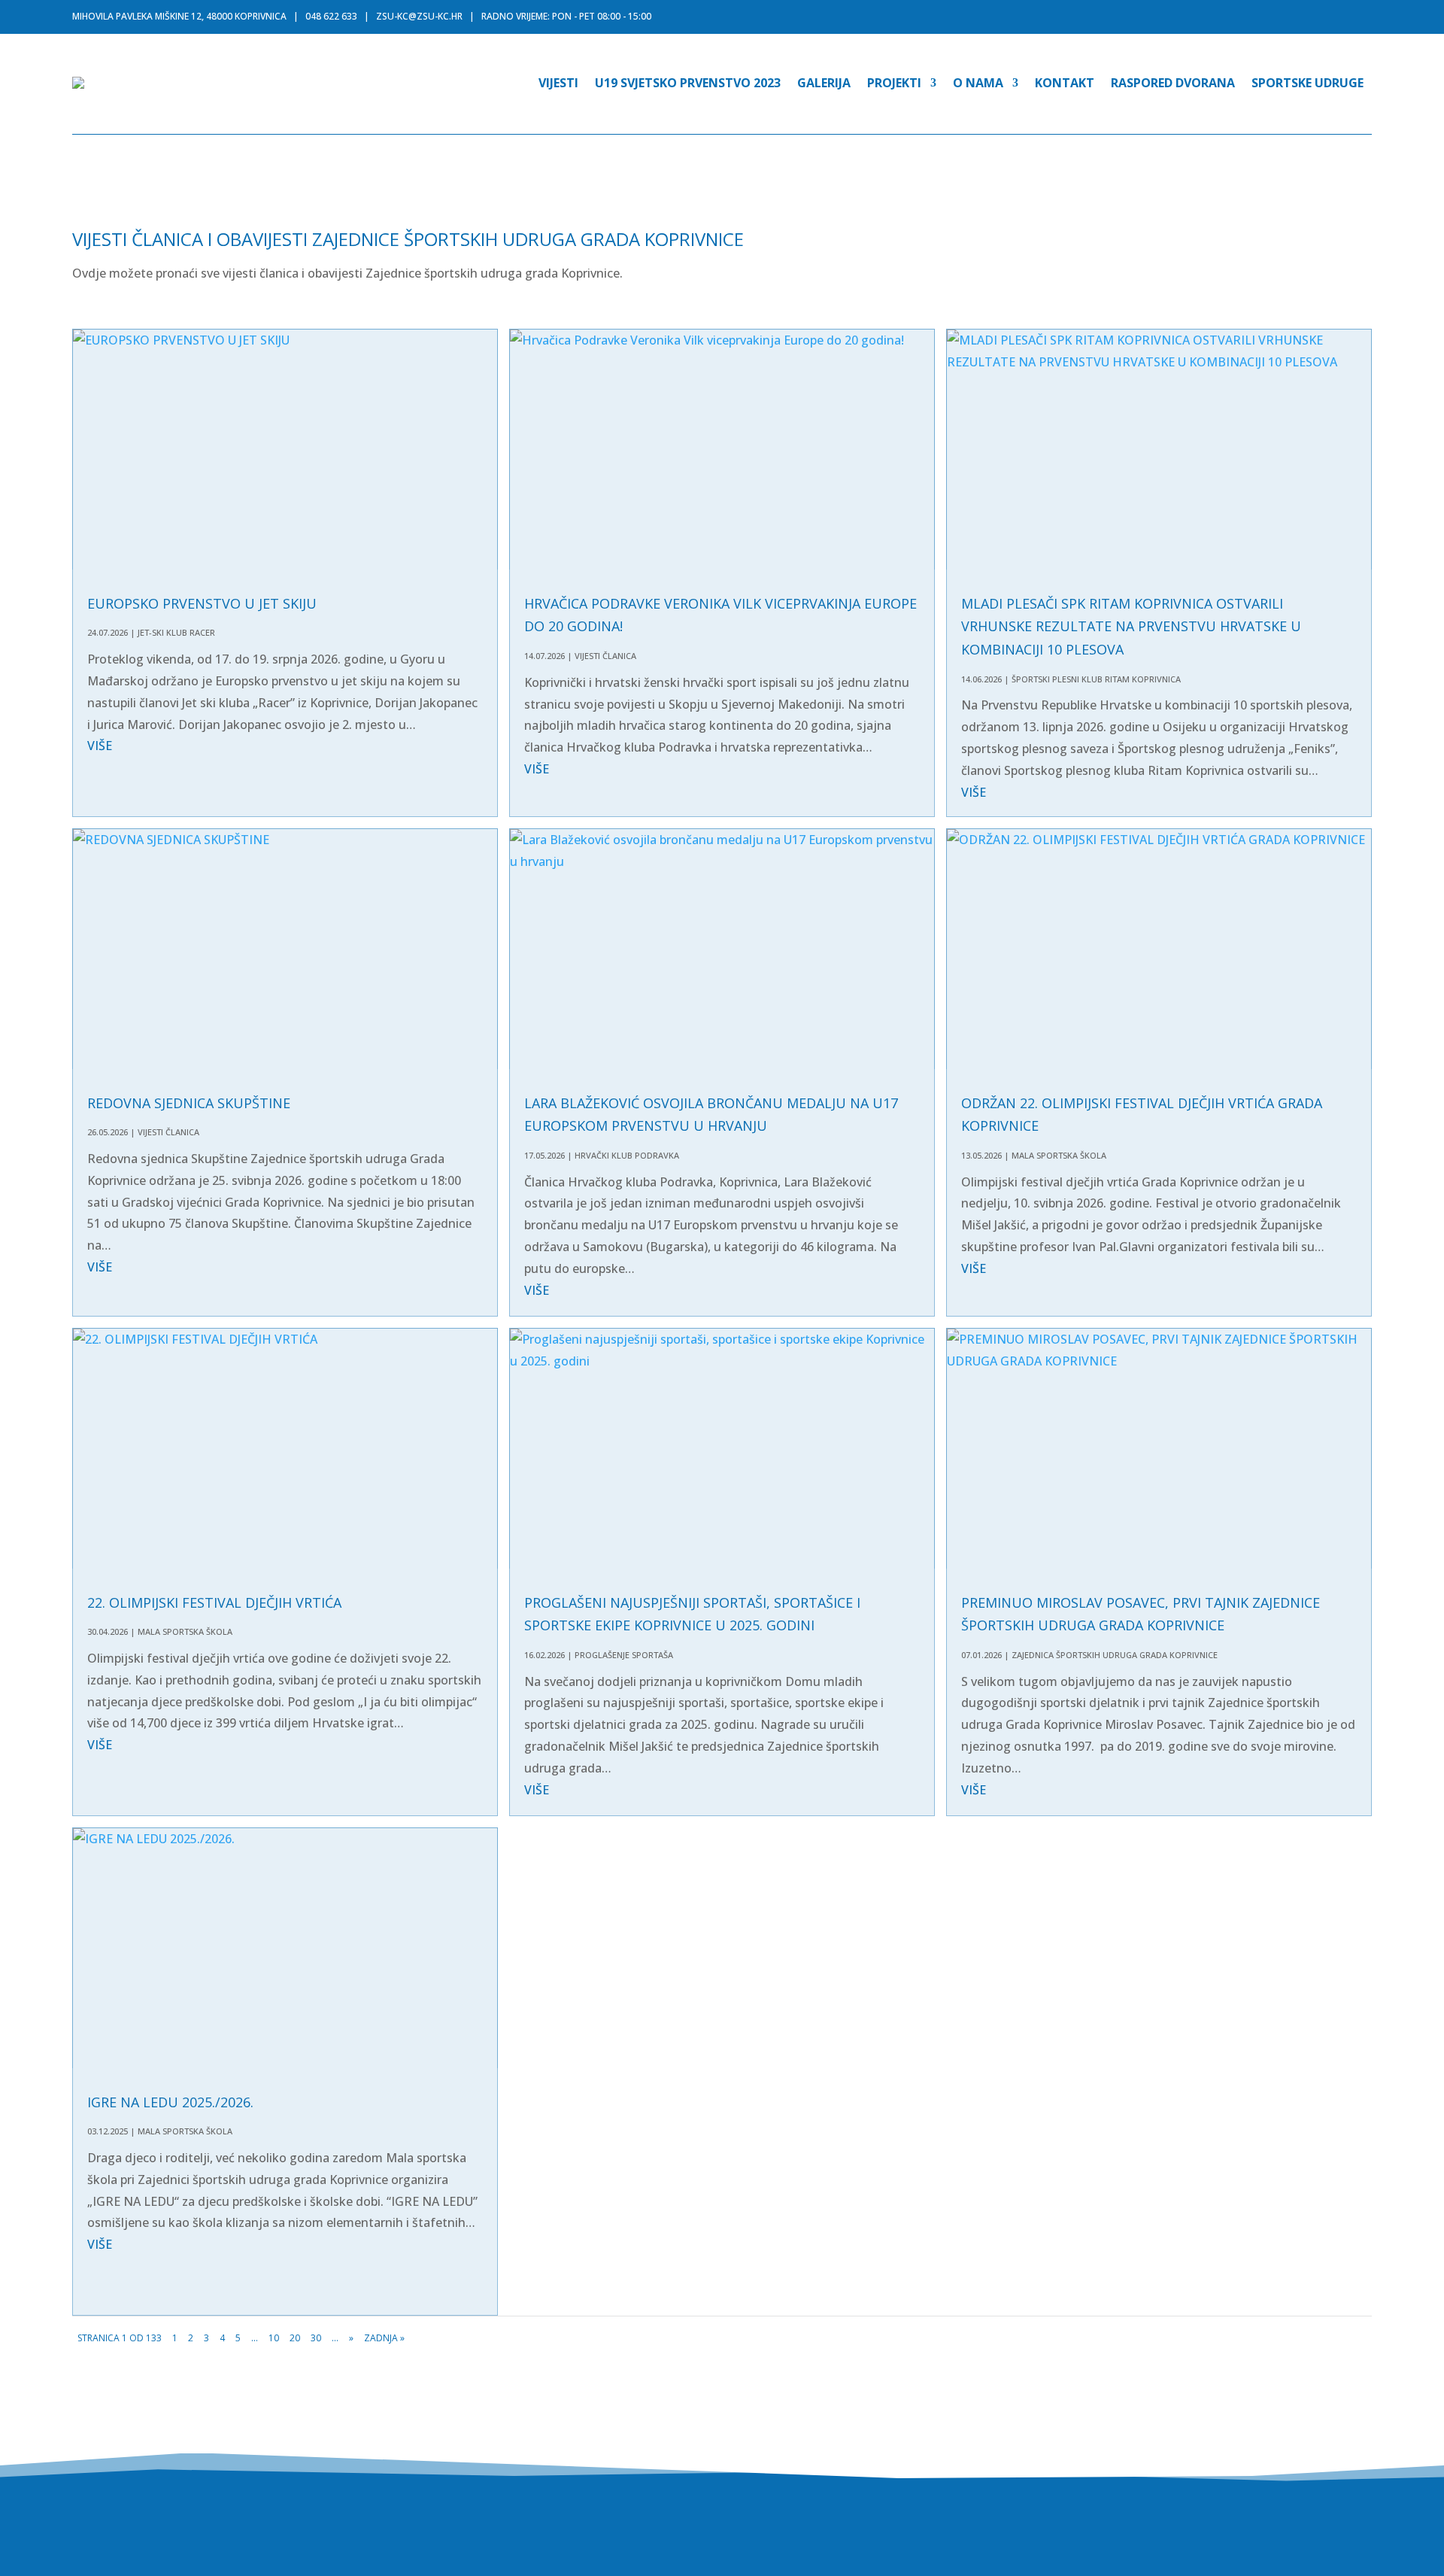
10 (274, 2338)
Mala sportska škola (1059, 1155)
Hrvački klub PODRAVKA (627, 1155)
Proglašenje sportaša (624, 1655)
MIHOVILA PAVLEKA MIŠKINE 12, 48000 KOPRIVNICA (179, 16)
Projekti (894, 83)
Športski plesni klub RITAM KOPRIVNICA (1096, 679)
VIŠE (100, 746)
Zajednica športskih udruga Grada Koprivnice (1115, 1655)
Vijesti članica (605, 656)
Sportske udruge (1307, 83)
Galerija (824, 83)
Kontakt (1065, 83)
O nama (978, 83)
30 (316, 2338)
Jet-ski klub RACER (176, 632)
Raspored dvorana (1173, 83)
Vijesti (558, 83)
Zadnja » (384, 2338)
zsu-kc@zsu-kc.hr (419, 16)
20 (295, 2338)
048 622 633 (331, 16)
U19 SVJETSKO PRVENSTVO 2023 (688, 83)
